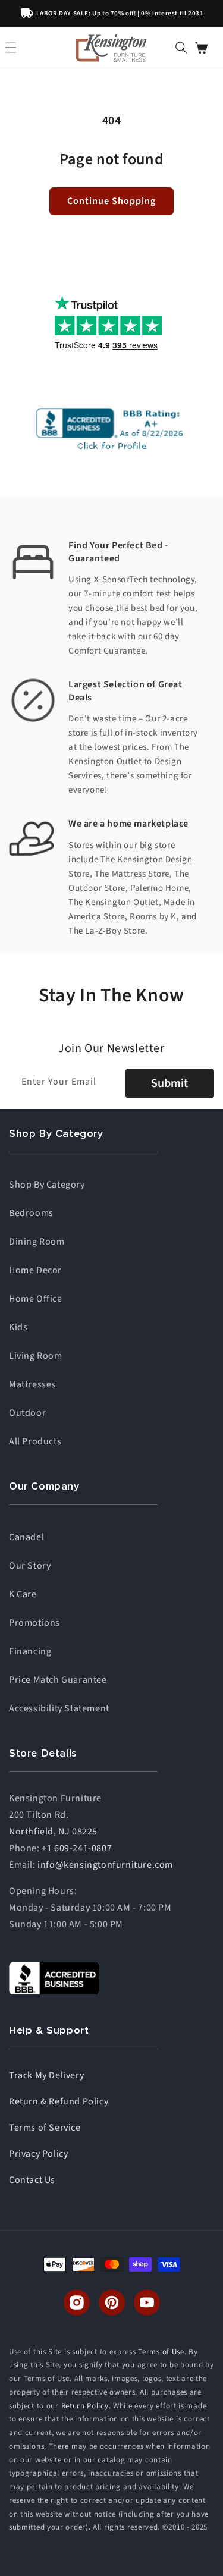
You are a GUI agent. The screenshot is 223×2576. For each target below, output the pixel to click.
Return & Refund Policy (59, 2101)
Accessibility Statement (59, 1708)
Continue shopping (111, 201)
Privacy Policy (38, 2154)
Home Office (36, 1299)
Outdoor (27, 1413)
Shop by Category (47, 1185)
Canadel (26, 1537)
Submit (169, 1083)
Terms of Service (45, 2128)
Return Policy (85, 2406)
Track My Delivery (46, 2075)
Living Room (36, 1356)
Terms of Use (161, 2352)
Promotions (34, 1623)
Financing (30, 1651)
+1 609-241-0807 (77, 1848)
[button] (181, 48)
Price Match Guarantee (58, 1680)
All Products (35, 1441)
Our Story (30, 1566)
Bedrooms (31, 1213)
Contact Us (32, 2180)
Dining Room (37, 1242)
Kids (18, 1327)
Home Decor (35, 1270)
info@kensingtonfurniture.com (105, 1865)
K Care (23, 1594)
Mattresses (32, 1384)
